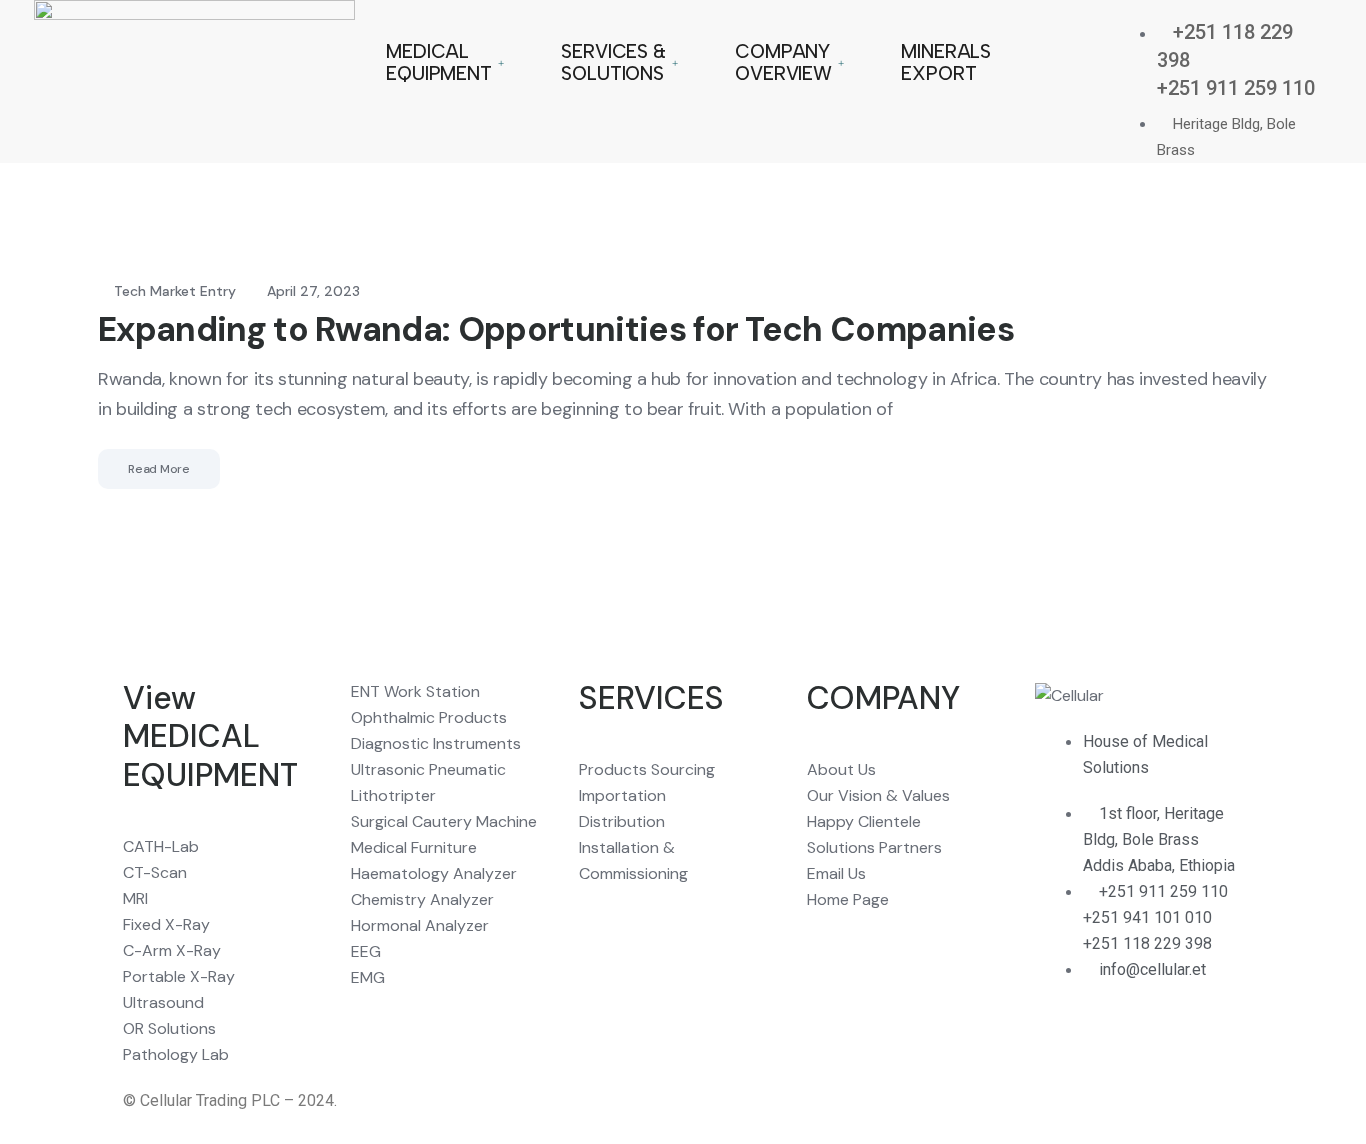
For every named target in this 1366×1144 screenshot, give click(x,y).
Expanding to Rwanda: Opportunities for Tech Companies (556, 329)
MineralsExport (946, 62)
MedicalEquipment (439, 62)
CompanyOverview (783, 62)
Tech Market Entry (175, 291)
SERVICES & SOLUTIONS (613, 62)
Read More (159, 469)
